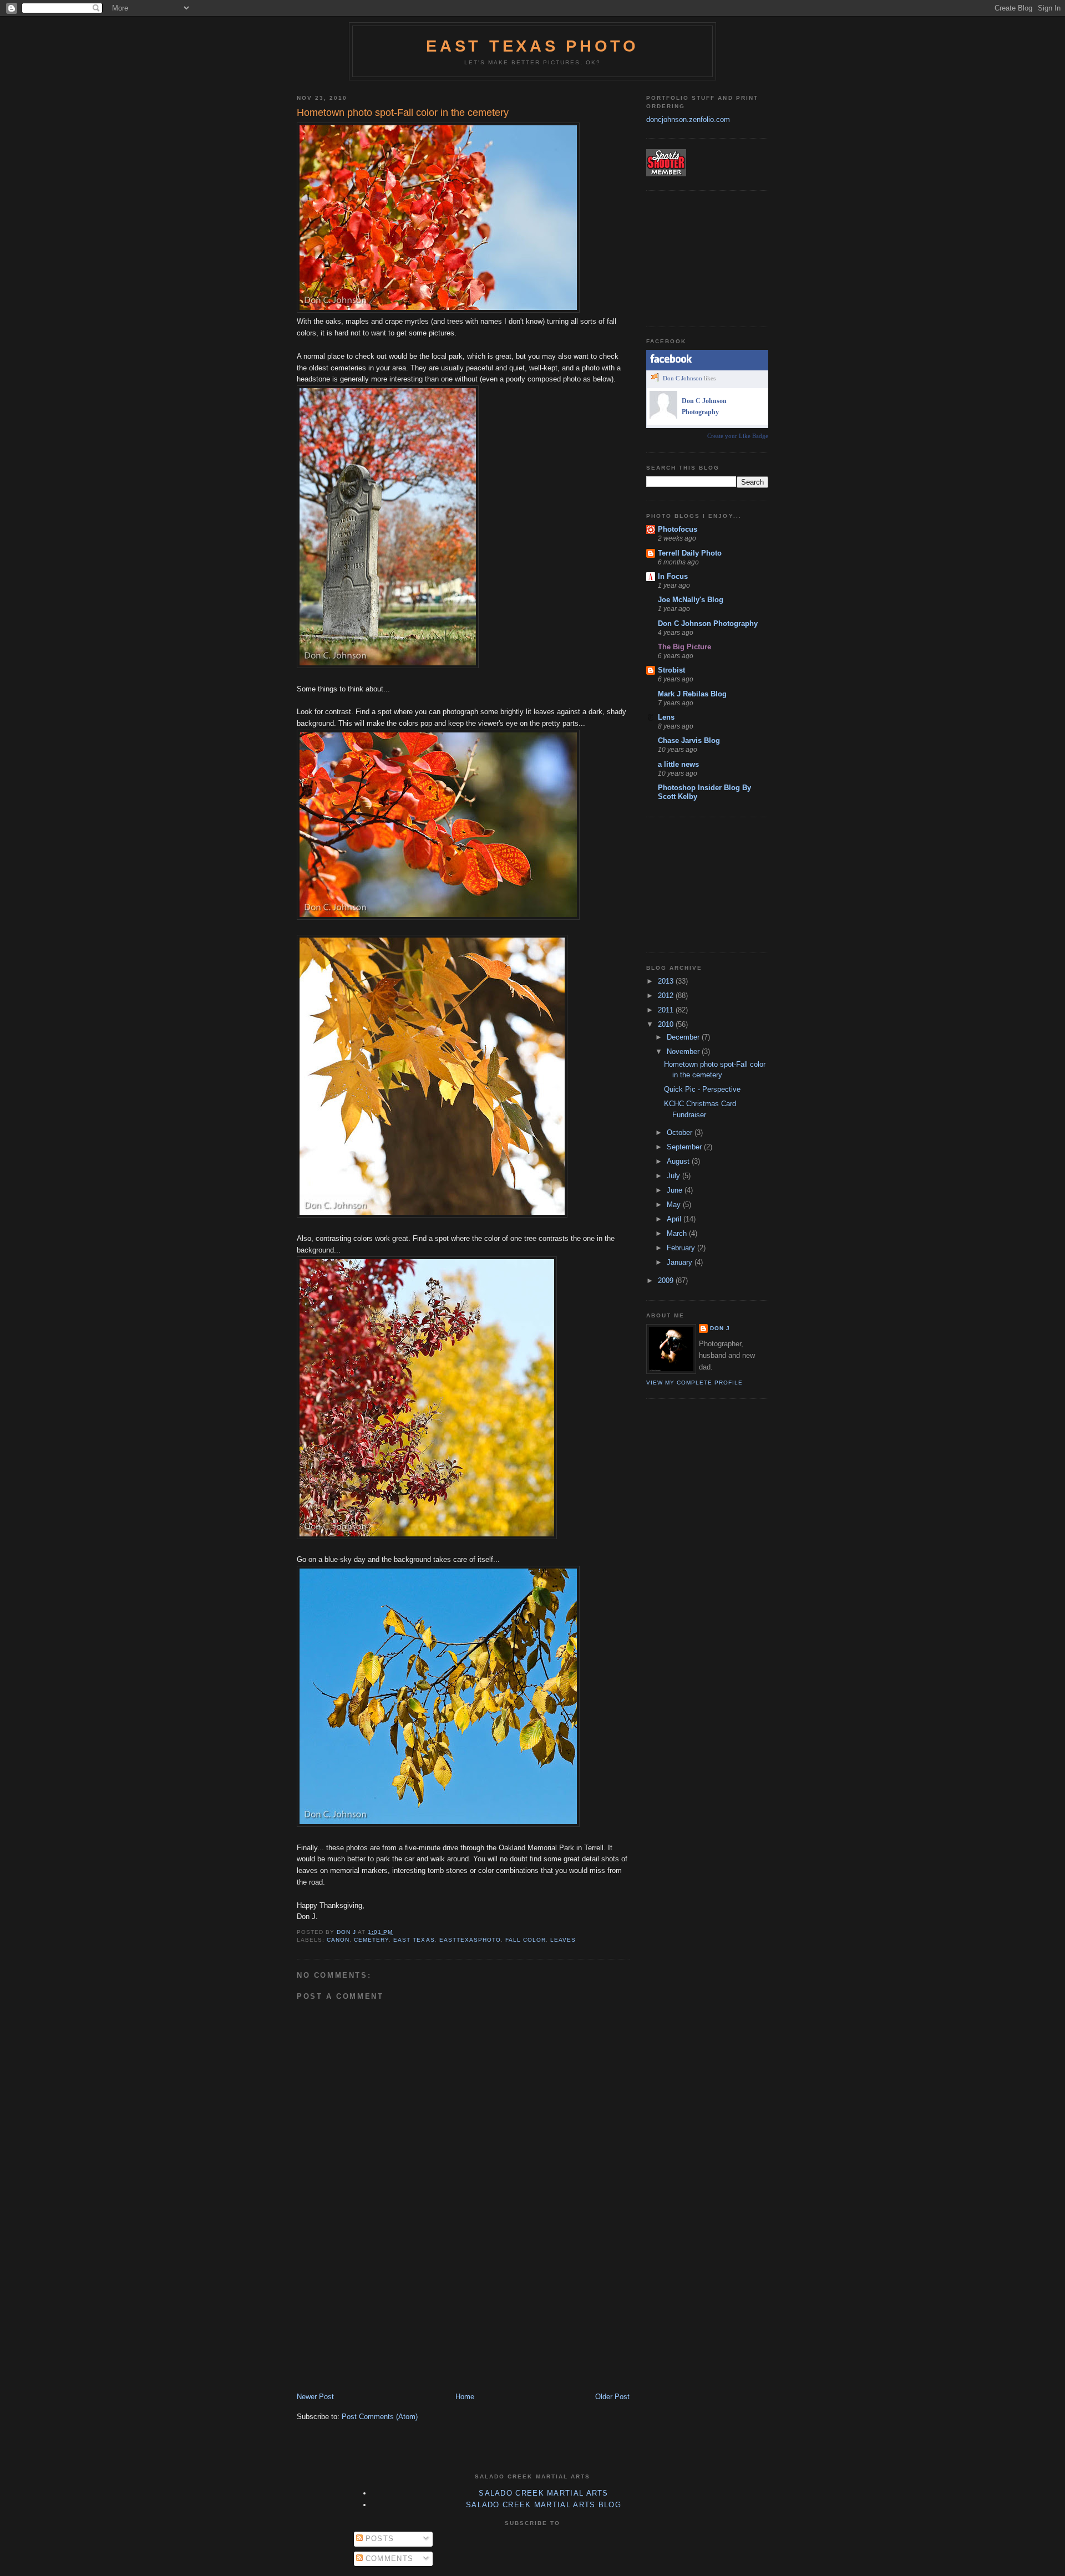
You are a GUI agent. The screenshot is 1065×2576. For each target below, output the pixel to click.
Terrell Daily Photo (690, 553)
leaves (563, 1940)
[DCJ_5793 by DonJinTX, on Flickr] (438, 1824)
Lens (666, 717)
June (676, 1190)
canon (338, 1940)
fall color (526, 1940)
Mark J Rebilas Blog (692, 694)
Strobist (671, 670)
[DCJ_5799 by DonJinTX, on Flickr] (388, 666)
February (682, 1248)
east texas (414, 1940)
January (681, 1262)
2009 (667, 1281)
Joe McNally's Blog (691, 600)
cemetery (371, 1940)
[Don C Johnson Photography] (663, 416)
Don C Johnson (683, 378)
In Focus (673, 576)
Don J (720, 1328)
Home (465, 2397)
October (681, 1132)
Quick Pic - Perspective (702, 1089)
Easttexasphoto (470, 1940)
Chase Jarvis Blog (689, 740)
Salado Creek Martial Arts (544, 2493)
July (674, 1176)
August (679, 1161)
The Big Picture (684, 647)
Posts (379, 2539)
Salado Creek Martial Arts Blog (544, 2505)
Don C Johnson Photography (708, 623)
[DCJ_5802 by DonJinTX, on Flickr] (438, 917)
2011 (667, 1010)
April (675, 1219)
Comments (388, 2559)
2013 (667, 981)
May (675, 1205)
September (685, 1147)
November (684, 1052)
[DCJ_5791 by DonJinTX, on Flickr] (427, 1537)
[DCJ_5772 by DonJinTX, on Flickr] (438, 310)
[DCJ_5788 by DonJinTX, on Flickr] (432, 1215)
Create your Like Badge (738, 436)
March (678, 1233)
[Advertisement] (380, 2314)
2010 (667, 1024)
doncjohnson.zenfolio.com (688, 119)
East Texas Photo (532, 46)
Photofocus (678, 529)
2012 (667, 996)
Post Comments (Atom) (380, 2417)
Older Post (612, 2397)
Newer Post (315, 2397)
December (684, 1037)
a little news (678, 764)
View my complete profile (694, 1383)
